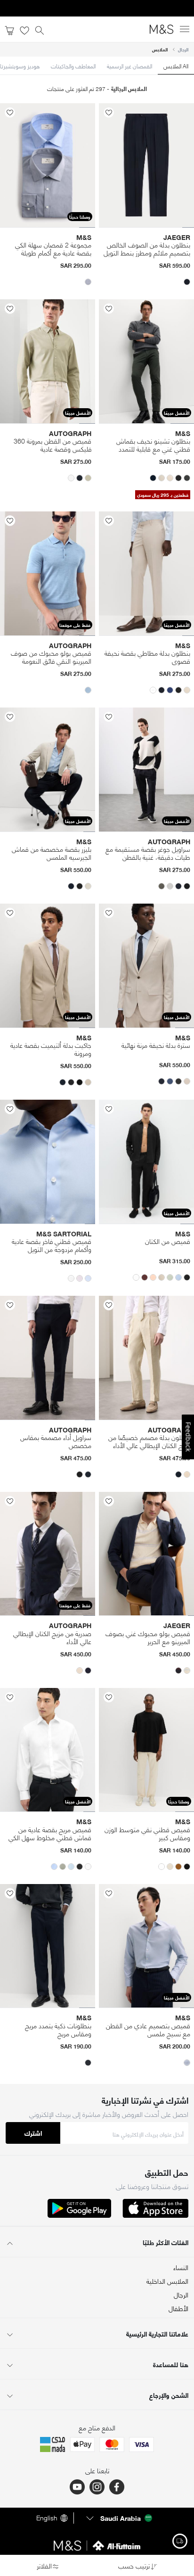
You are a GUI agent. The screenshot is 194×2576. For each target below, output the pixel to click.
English (47, 2518)
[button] (187, 282)
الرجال (183, 49)
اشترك (33, 2133)
